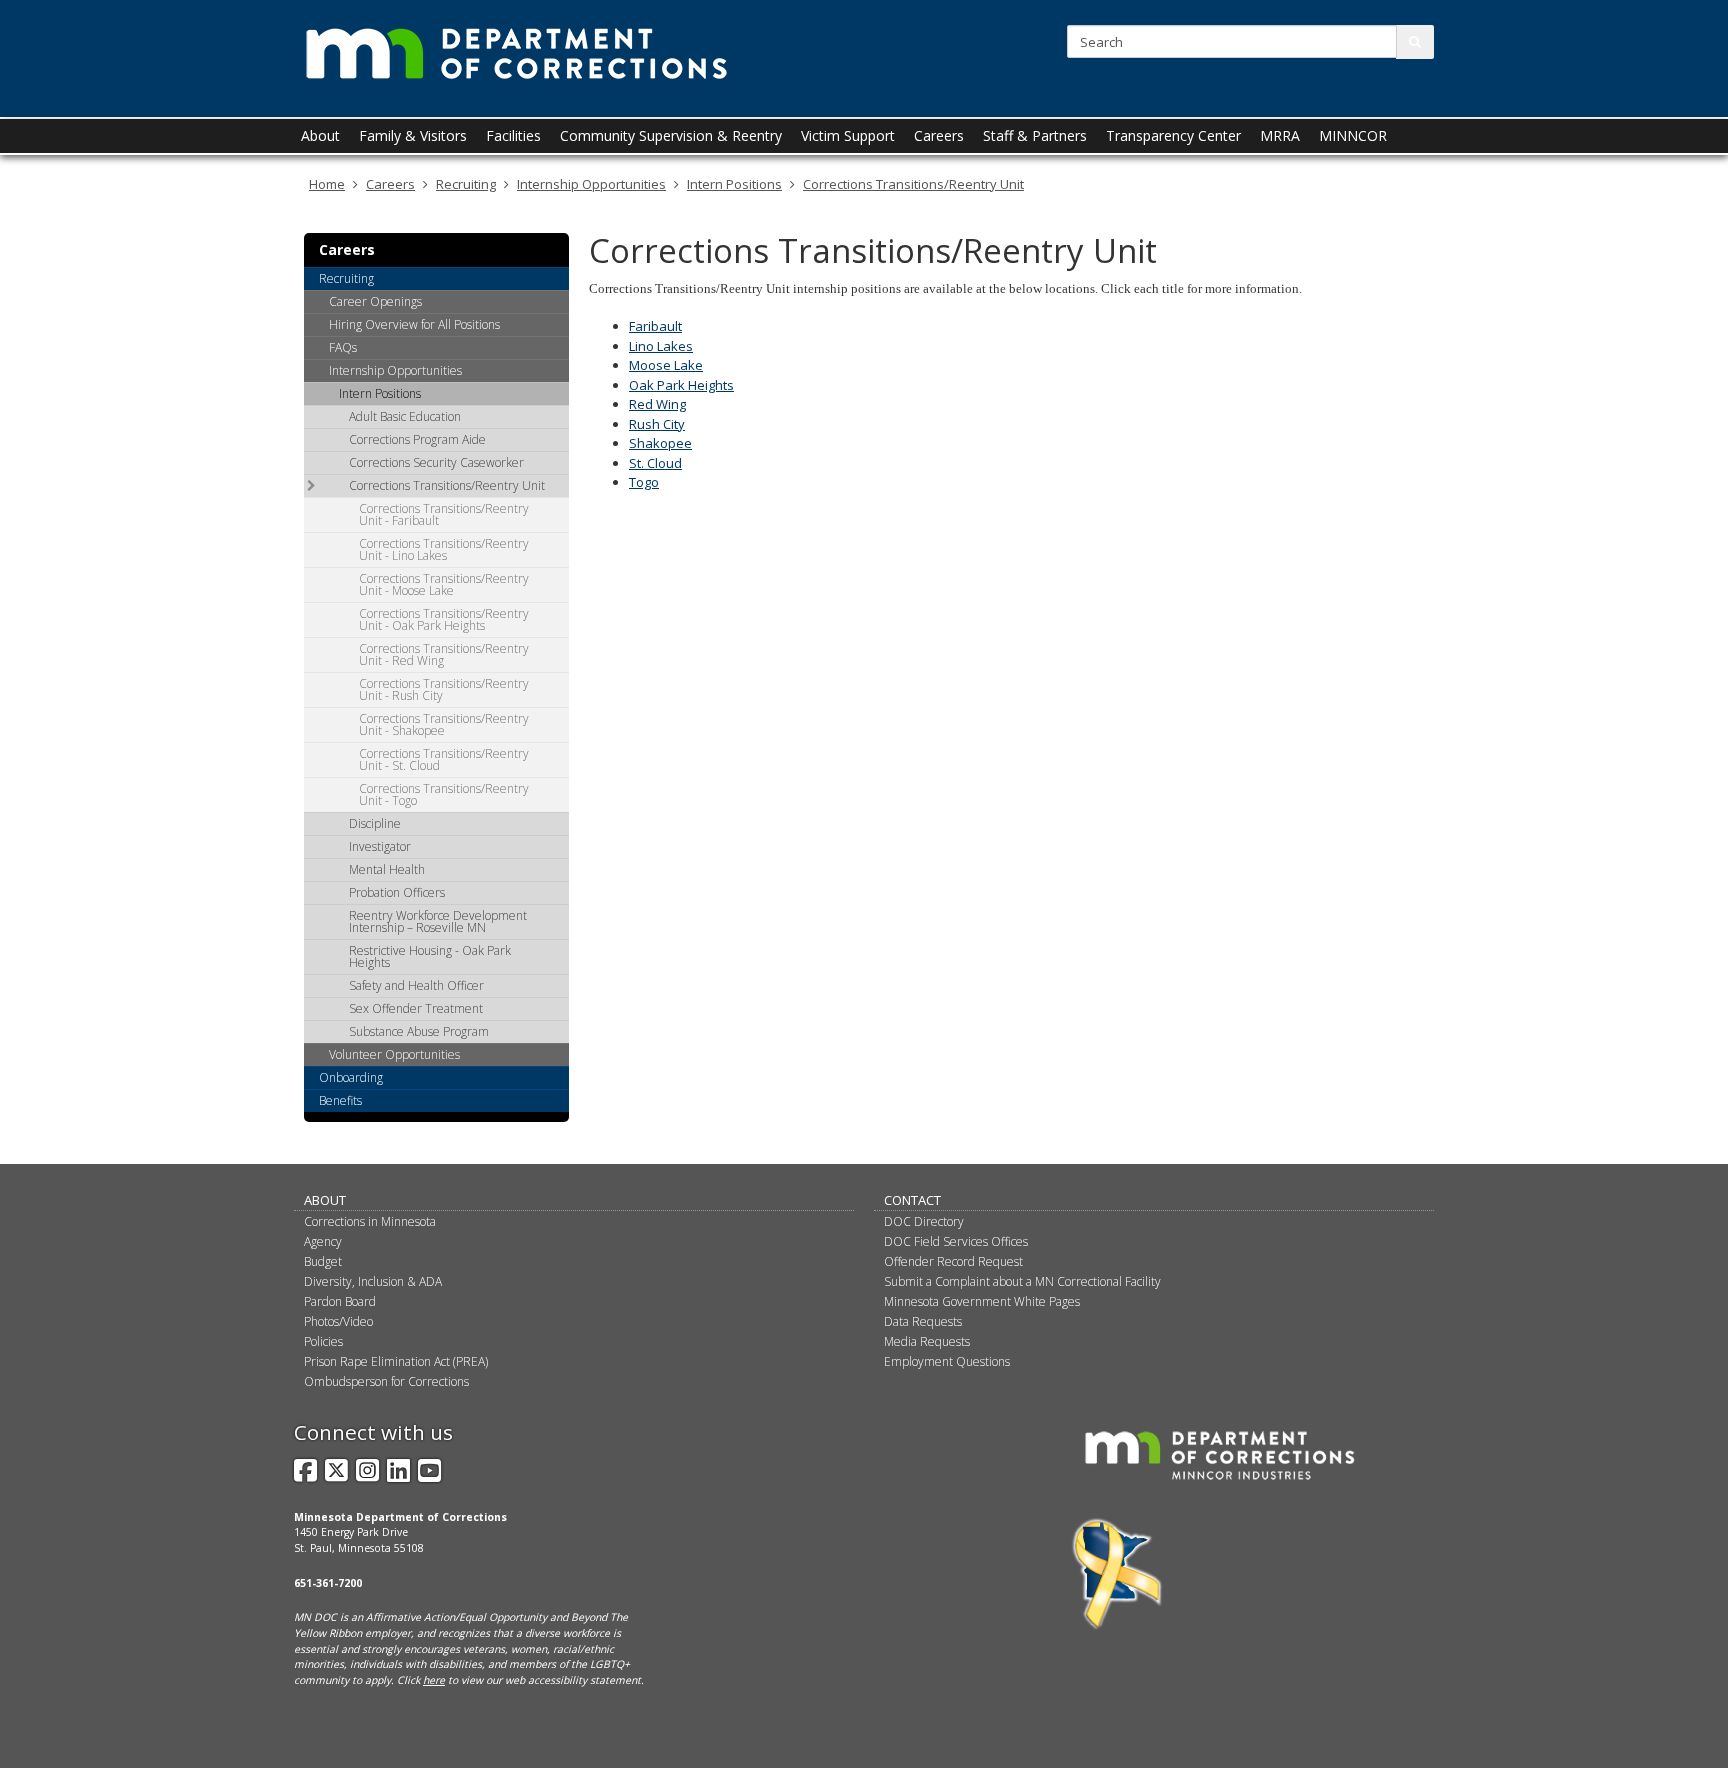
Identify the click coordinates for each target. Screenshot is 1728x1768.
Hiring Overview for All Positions (414, 324)
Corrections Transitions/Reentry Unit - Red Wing (444, 654)
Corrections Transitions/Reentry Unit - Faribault (444, 514)
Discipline (375, 823)
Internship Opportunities (591, 184)
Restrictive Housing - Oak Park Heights (430, 956)
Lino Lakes (661, 346)
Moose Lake (666, 365)
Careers (390, 184)
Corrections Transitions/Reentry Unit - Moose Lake (444, 584)
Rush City (657, 424)
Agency (323, 1241)
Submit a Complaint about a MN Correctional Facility (1022, 1281)
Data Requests (923, 1321)
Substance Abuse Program (419, 1031)
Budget (323, 1261)
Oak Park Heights (681, 385)
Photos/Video (338, 1321)
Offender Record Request (953, 1261)
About (325, 1200)
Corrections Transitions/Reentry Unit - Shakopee (444, 724)
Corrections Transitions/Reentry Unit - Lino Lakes (444, 549)
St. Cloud (655, 463)
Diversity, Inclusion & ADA (373, 1281)
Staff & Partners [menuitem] (1035, 135)
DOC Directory (924, 1221)
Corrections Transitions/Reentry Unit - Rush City (444, 689)
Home (327, 184)
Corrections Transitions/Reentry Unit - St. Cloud (444, 759)
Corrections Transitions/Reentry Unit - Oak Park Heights (444, 619)
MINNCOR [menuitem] (1353, 135)
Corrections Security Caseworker (436, 462)
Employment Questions (947, 1361)
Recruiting (466, 184)
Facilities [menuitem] (513, 135)
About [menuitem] (320, 135)
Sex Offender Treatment (416, 1008)
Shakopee (660, 443)
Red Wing (657, 404)
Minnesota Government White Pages (982, 1301)
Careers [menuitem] (939, 135)
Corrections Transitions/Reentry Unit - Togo (444, 794)
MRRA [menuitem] (1280, 135)
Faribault (655, 326)
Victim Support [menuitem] (848, 135)
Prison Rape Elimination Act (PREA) (396, 1361)
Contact (912, 1200)
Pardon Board (340, 1301)
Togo (644, 482)
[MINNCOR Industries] (1220, 1454)
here (434, 1680)
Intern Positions (734, 184)
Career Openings (375, 301)
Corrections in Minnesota (370, 1221)
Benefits (340, 1100)
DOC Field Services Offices (956, 1241)
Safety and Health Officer (416, 985)
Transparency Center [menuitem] (1173, 135)
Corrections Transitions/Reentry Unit (913, 184)
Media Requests (927, 1341)
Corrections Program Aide (417, 439)
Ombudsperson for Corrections (386, 1381)
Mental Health (387, 869)
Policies (323, 1341)
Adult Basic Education (405, 416)
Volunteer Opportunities (394, 1054)
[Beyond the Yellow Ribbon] (1117, 1573)
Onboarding (351, 1077)
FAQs (343, 347)
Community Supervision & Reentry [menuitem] (671, 135)
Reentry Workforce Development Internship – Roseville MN (438, 921)
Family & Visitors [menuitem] (413, 135)
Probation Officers (397, 892)
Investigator (380, 846)
